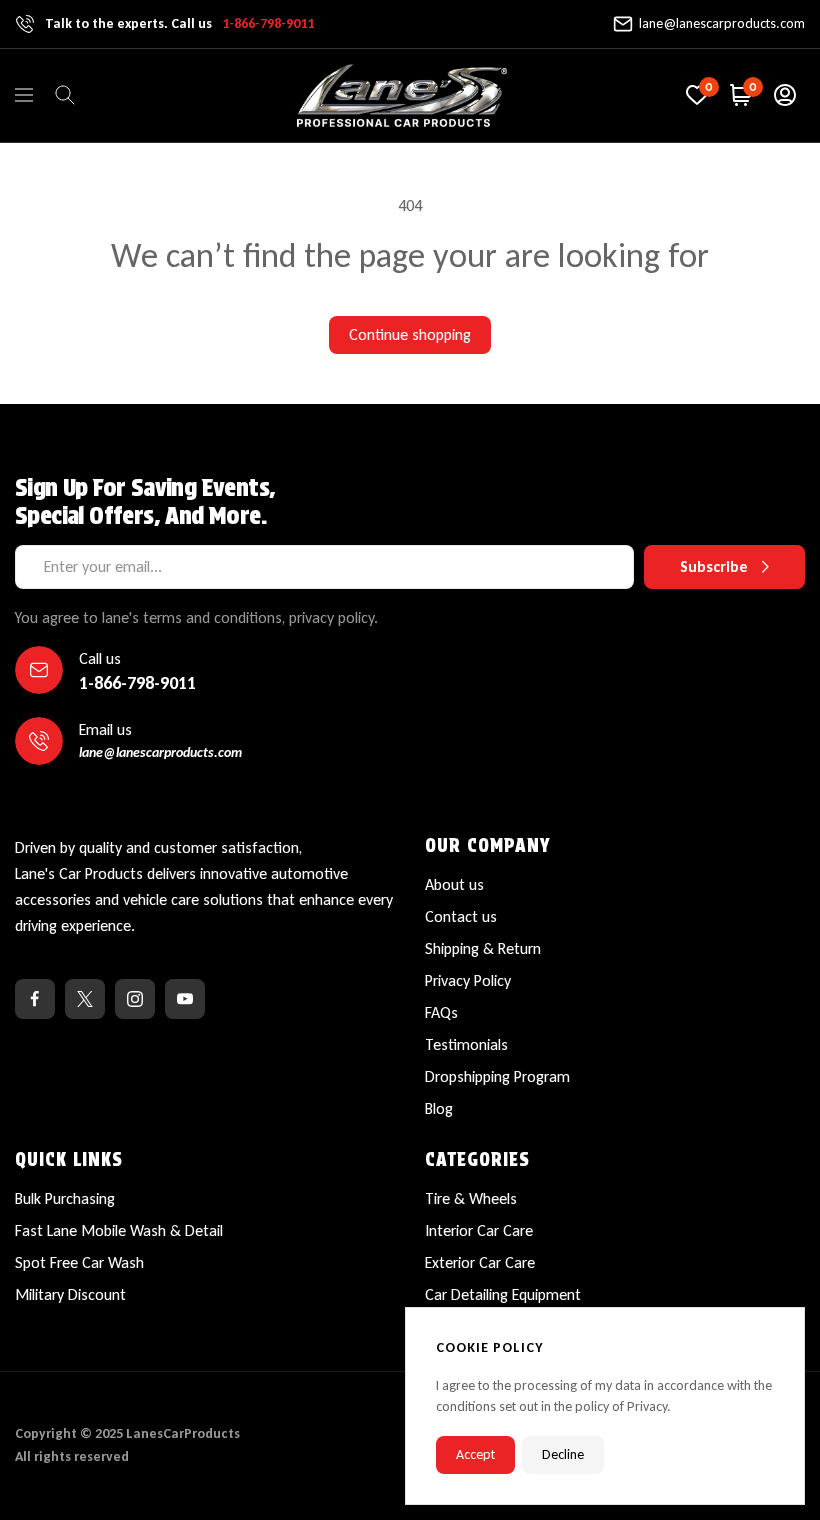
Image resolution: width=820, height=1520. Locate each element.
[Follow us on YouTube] (185, 999)
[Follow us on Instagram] (135, 999)
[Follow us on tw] (85, 999)
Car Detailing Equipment (503, 1294)
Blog (439, 1108)
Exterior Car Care (480, 1262)
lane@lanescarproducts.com (722, 23)
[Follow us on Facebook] (35, 999)
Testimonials (466, 1044)
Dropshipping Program (497, 1076)
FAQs (441, 1012)
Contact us (461, 916)
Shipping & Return (483, 948)
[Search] (65, 95)
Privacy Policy (468, 980)
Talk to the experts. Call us (179, 23)
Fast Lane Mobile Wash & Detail (119, 1230)
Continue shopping (410, 334)
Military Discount (70, 1294)
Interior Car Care (479, 1230)
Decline (563, 1454)
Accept (475, 1454)
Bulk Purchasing (65, 1198)
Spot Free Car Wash (79, 1262)
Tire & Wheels (471, 1198)
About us (454, 884)
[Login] (785, 95)
